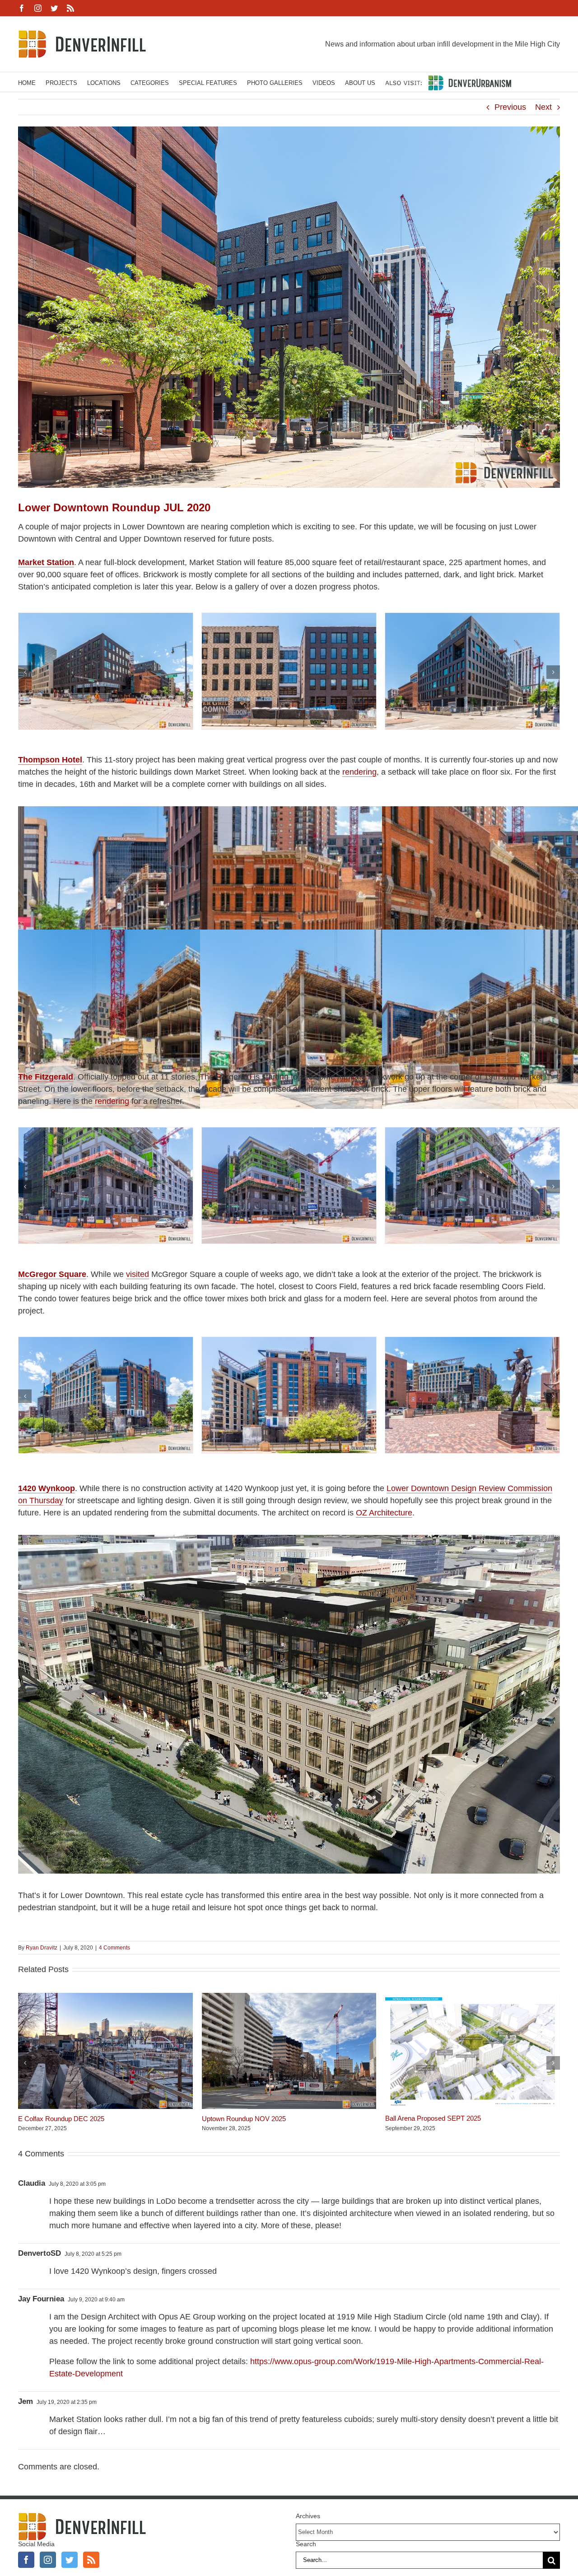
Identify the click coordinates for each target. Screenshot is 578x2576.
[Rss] (91, 2560)
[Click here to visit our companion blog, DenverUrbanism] (448, 82)
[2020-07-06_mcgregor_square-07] (472, 1342)
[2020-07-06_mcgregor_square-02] (106, 1342)
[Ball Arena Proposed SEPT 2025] (473, 1997)
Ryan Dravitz (42, 1948)
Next (543, 107)
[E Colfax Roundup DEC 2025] (105, 1997)
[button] (25, 672)
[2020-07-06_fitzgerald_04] (106, 1132)
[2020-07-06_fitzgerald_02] (289, 1132)
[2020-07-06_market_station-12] (472, 617)
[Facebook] (26, 2560)
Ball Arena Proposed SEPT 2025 (433, 2118)
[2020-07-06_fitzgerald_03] (472, 1132)
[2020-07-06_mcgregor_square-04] (289, 1342)
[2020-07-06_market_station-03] (106, 617)
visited (138, 1274)
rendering (359, 772)
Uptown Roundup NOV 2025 (244, 2119)
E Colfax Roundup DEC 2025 (61, 2119)
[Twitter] (70, 2560)
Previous (510, 107)
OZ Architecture (384, 1513)
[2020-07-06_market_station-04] (289, 617)
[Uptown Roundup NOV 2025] (289, 1997)
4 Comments (114, 1948)
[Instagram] (48, 2560)
